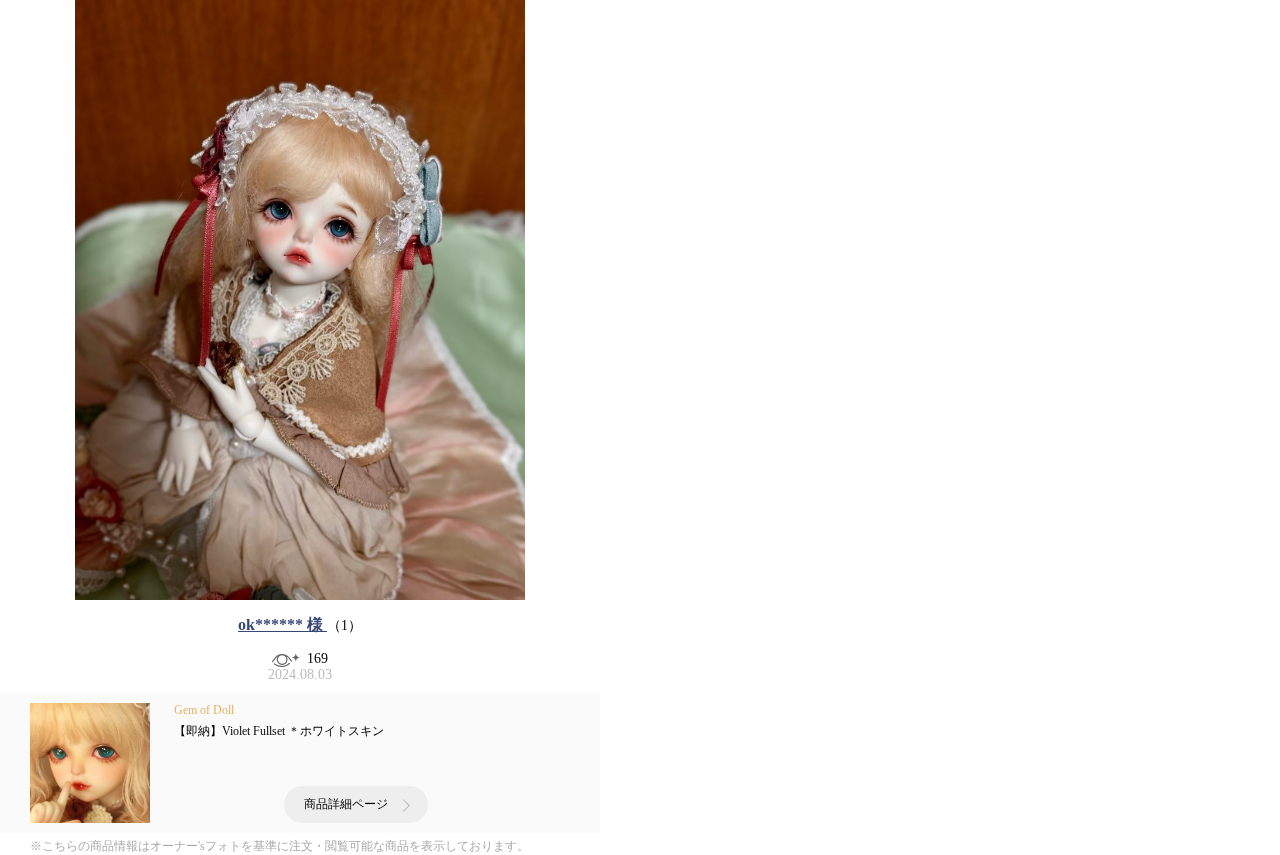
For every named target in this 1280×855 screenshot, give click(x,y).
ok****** (280, 624)
